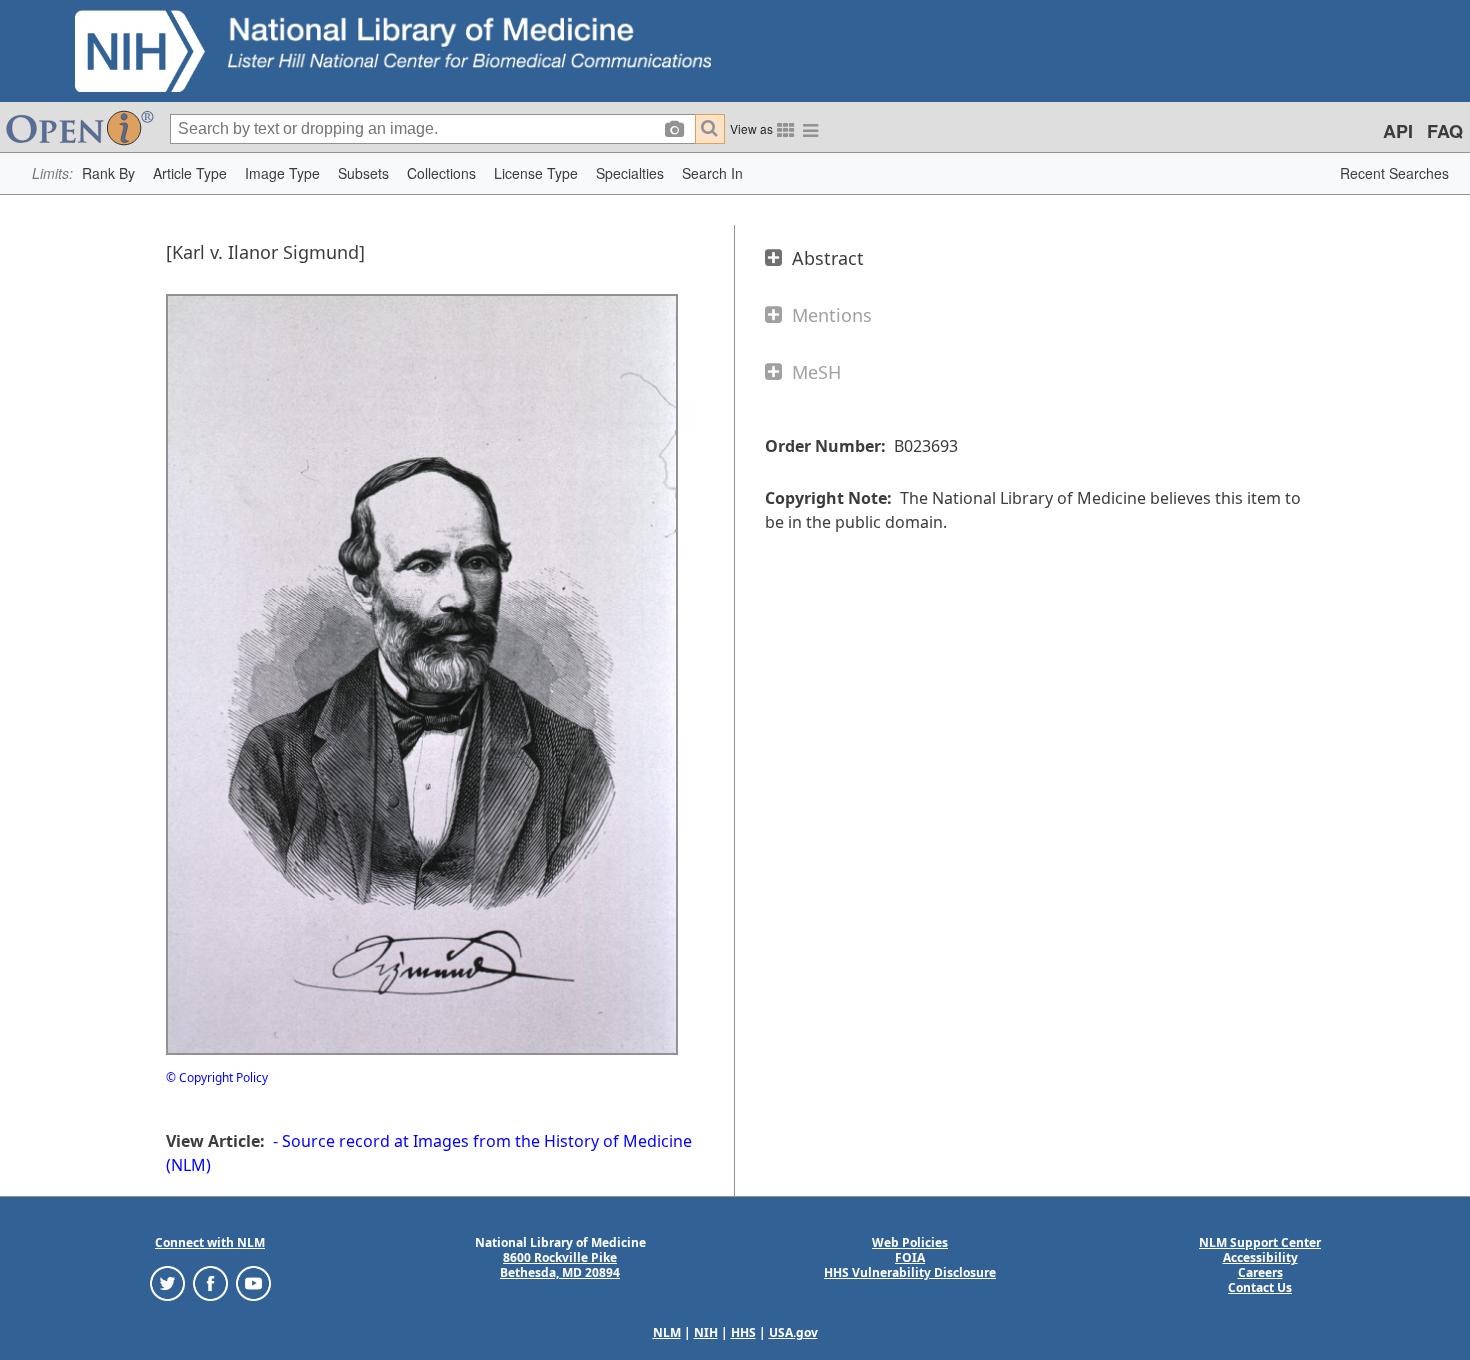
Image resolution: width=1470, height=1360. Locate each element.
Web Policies (910, 1242)
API (1398, 131)
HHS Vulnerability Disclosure (910, 1272)
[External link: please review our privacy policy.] (167, 1282)
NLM (667, 1332)
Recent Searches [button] (1394, 173)
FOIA (910, 1257)
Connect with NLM (210, 1242)
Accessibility (1260, 1257)
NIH (706, 1332)
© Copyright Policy (217, 1077)
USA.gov (793, 1332)
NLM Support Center (1260, 1242)
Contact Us (1260, 1287)
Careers (1260, 1272)
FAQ (1445, 131)
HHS (743, 1332)
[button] (108, 173)
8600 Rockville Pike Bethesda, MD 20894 (560, 1265)
